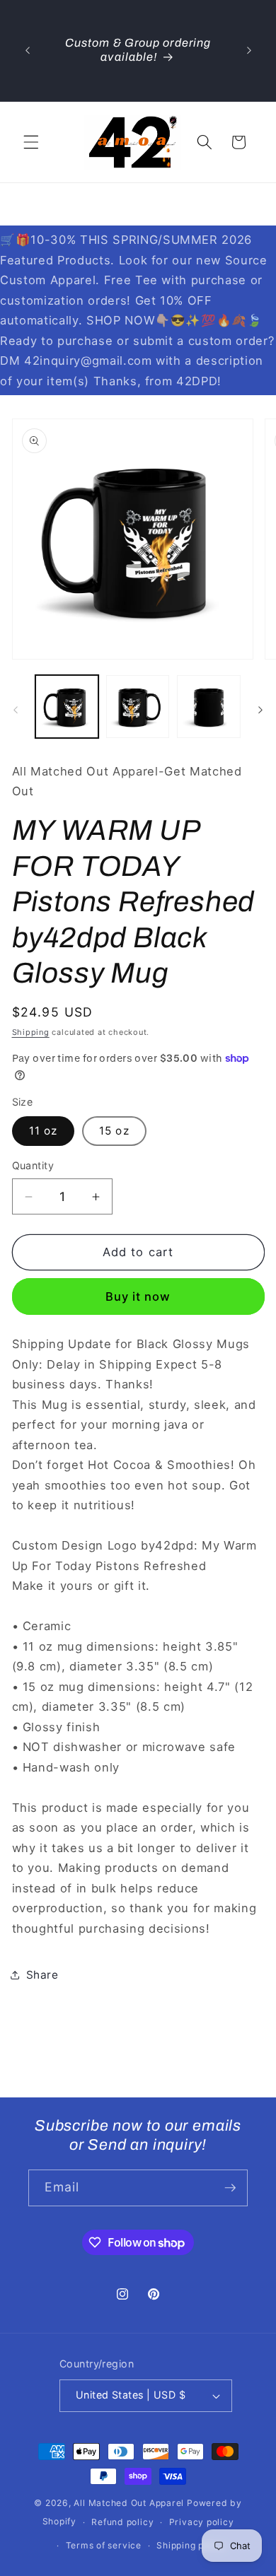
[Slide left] (16, 710)
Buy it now (138, 1296)
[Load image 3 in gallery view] (208, 707)
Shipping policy (191, 2545)
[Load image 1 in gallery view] (67, 707)
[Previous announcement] (28, 50)
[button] (31, 142)
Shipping (31, 1032)
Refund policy (122, 2522)
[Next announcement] (249, 50)
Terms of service (104, 2545)
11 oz (44, 1131)
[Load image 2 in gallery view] (138, 707)
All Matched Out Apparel (129, 2503)
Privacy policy (202, 2522)
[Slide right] (260, 710)
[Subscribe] (230, 2188)
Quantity (33, 1165)
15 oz (114, 1131)
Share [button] (42, 1975)
